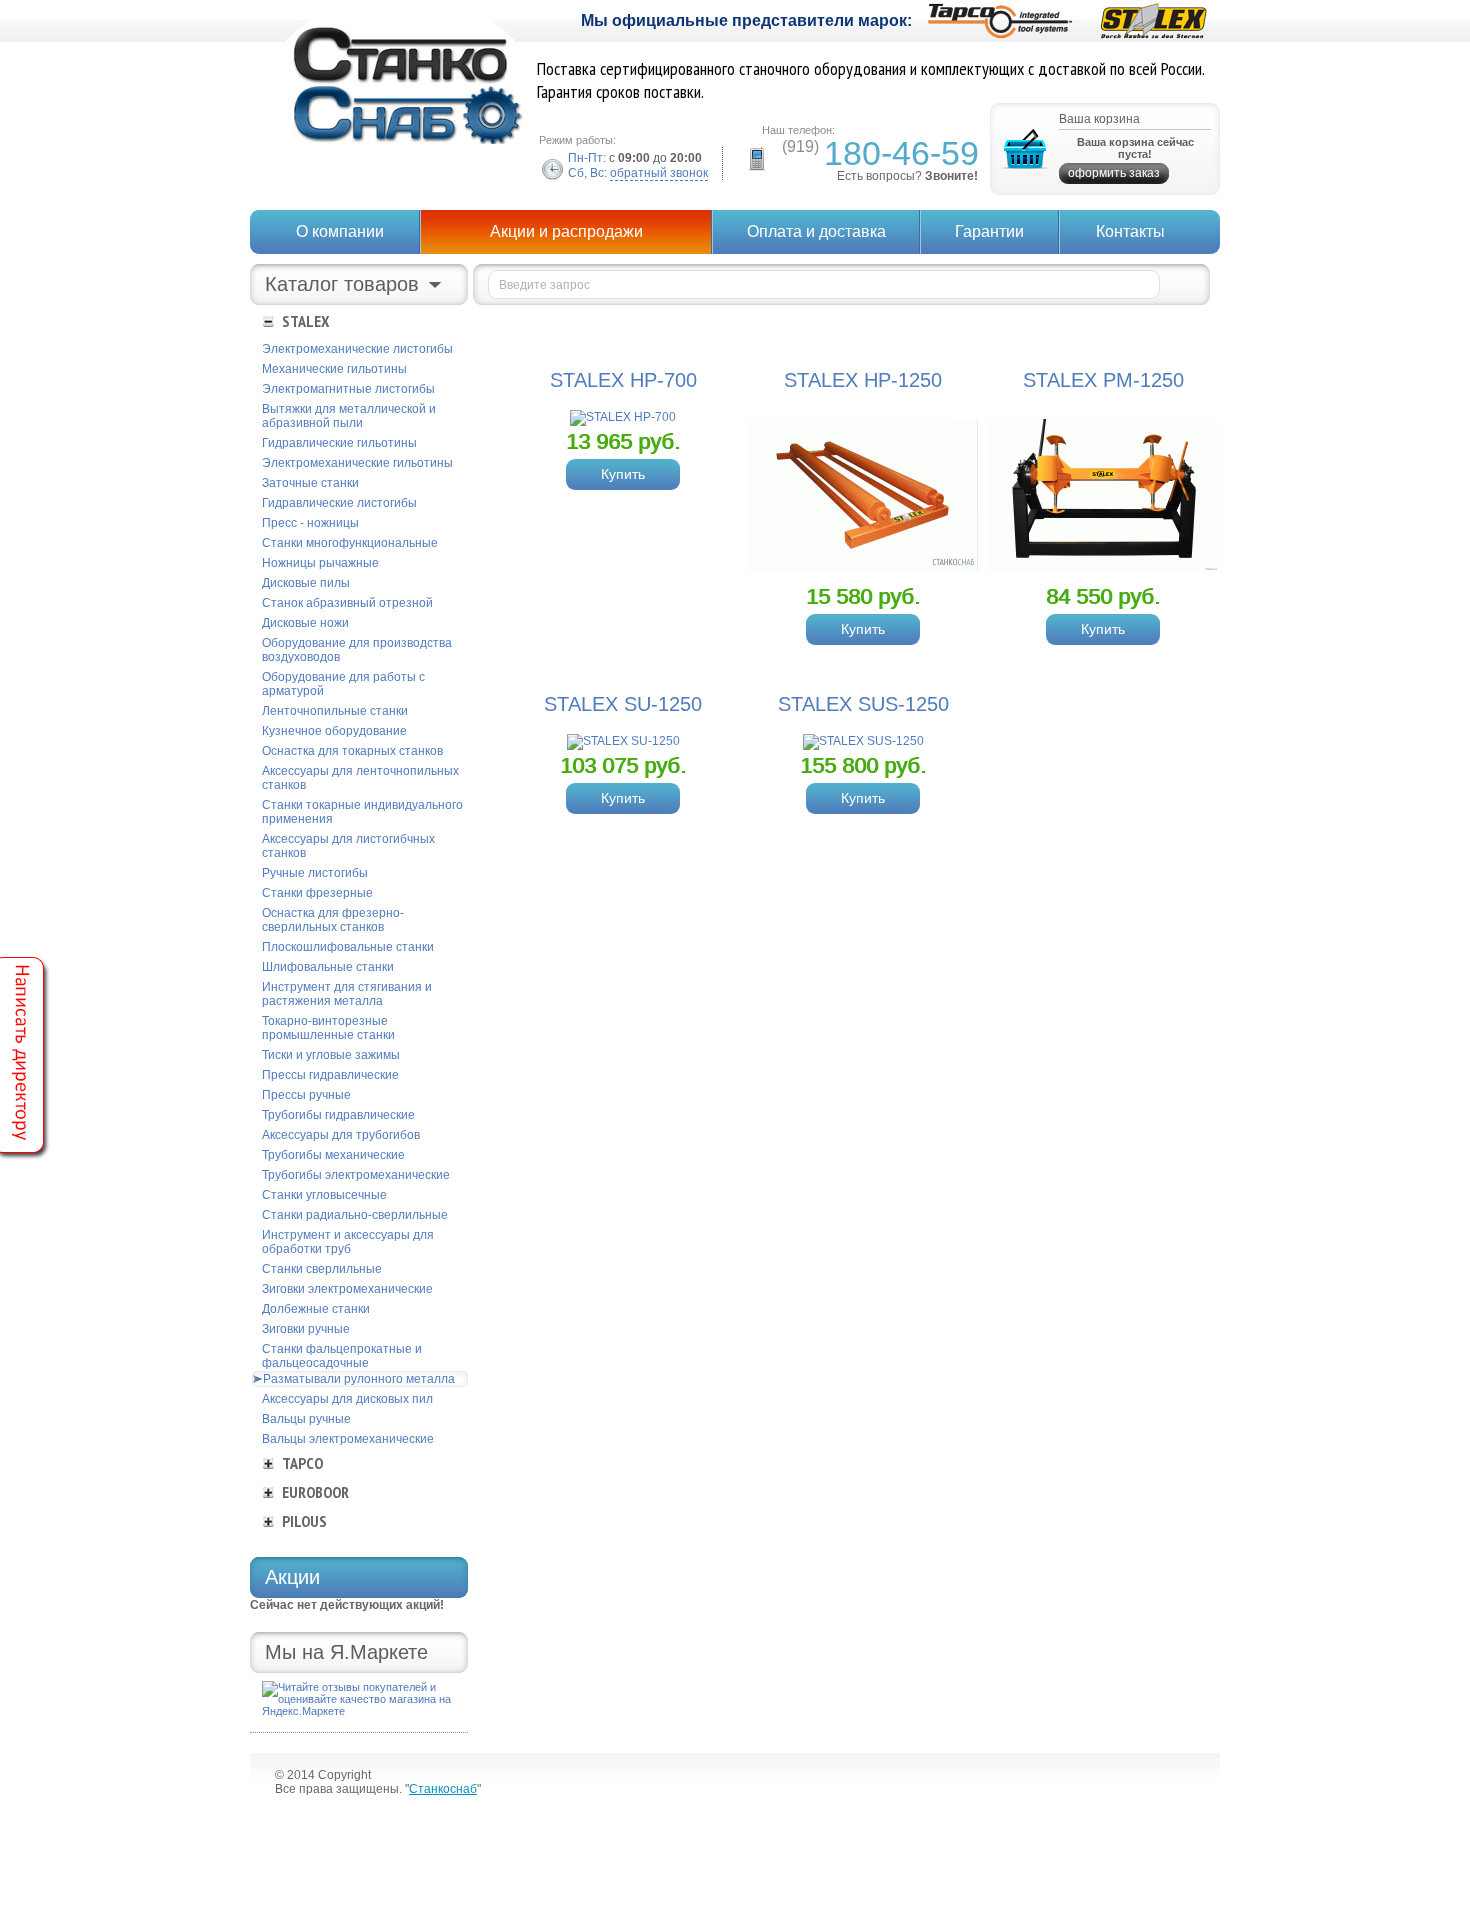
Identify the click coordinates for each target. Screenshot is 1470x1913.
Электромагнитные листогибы (348, 389)
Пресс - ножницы (310, 523)
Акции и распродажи (566, 231)
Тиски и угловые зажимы (331, 1055)
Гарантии (989, 231)
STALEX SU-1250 (623, 704)
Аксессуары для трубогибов (341, 1135)
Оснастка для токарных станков (352, 751)
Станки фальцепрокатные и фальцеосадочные (342, 1356)
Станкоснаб (443, 1789)
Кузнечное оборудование (334, 731)
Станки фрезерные (317, 893)
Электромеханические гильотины (357, 463)
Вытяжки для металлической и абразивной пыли (349, 416)
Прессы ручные (306, 1095)
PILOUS (304, 1521)
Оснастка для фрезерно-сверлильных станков (333, 920)
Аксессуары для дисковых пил (347, 1399)
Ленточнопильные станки (335, 711)
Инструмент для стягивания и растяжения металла (347, 994)
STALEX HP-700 (623, 380)
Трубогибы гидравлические (338, 1115)
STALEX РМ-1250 (1103, 380)
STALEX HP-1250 (863, 380)
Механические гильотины (334, 369)
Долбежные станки (316, 1309)
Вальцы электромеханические (348, 1439)
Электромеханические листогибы (357, 349)
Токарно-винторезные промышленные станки (328, 1028)
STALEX (305, 321)
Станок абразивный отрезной (347, 603)
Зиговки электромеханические (347, 1289)
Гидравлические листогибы (339, 503)
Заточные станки (310, 483)
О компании (340, 231)
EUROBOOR (315, 1492)
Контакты (1130, 231)
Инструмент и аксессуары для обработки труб (348, 1242)
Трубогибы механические (333, 1155)
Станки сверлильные (322, 1269)
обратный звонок (659, 173)
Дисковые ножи (305, 623)
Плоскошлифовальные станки (348, 947)
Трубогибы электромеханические (356, 1175)
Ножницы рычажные (320, 563)
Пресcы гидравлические (330, 1075)
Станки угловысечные (324, 1195)
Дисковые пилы (306, 583)
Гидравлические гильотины (339, 443)
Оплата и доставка (816, 231)
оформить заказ (1114, 173)
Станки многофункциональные (350, 543)
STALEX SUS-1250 (863, 704)
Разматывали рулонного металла (359, 1379)
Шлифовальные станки (328, 967)
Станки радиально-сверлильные (355, 1215)
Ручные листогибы (315, 873)
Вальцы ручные (306, 1419)
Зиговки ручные (306, 1329)
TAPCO (302, 1463)
